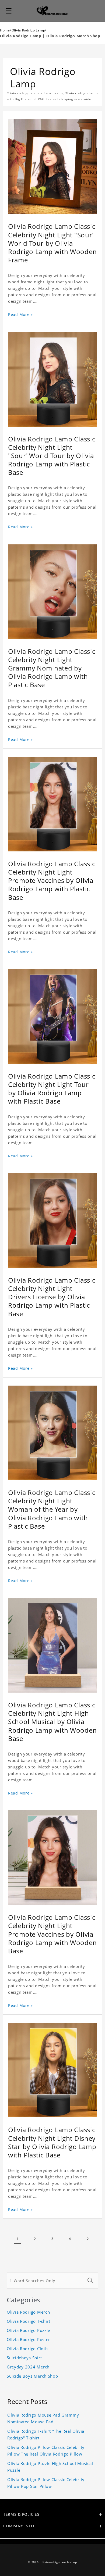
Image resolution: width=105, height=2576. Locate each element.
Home (5, 30)
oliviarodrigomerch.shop (59, 2562)
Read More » (20, 314)
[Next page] (87, 2239)
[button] (9, 11)
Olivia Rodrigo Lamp (28, 30)
